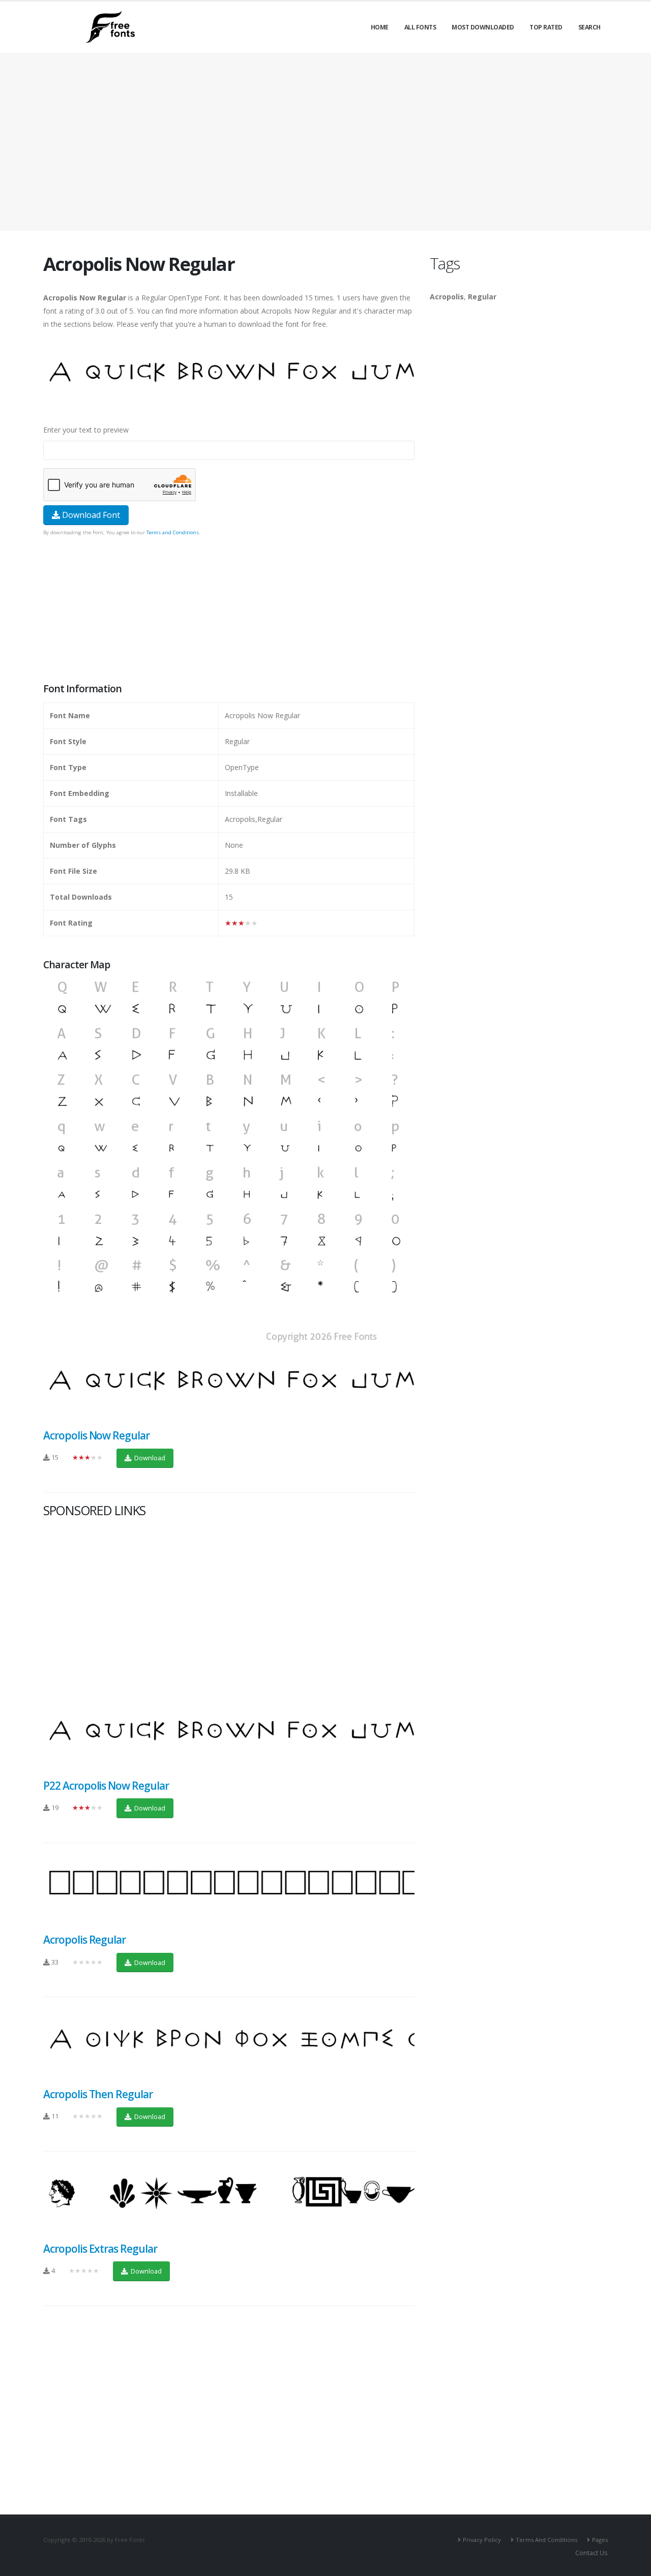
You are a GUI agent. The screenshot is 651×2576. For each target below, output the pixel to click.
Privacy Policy (482, 2540)
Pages (600, 2540)
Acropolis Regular (84, 1940)
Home (380, 27)
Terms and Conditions (173, 532)
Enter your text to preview (86, 430)
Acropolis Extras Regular (100, 2249)
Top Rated (546, 27)
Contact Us (591, 2553)
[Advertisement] (229, 610)
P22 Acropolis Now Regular (106, 1786)
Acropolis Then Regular (98, 2094)
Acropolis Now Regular (96, 1435)
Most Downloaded (483, 27)
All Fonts (420, 27)
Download (149, 1458)
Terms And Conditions (546, 2540)
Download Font (90, 515)
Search (589, 27)
